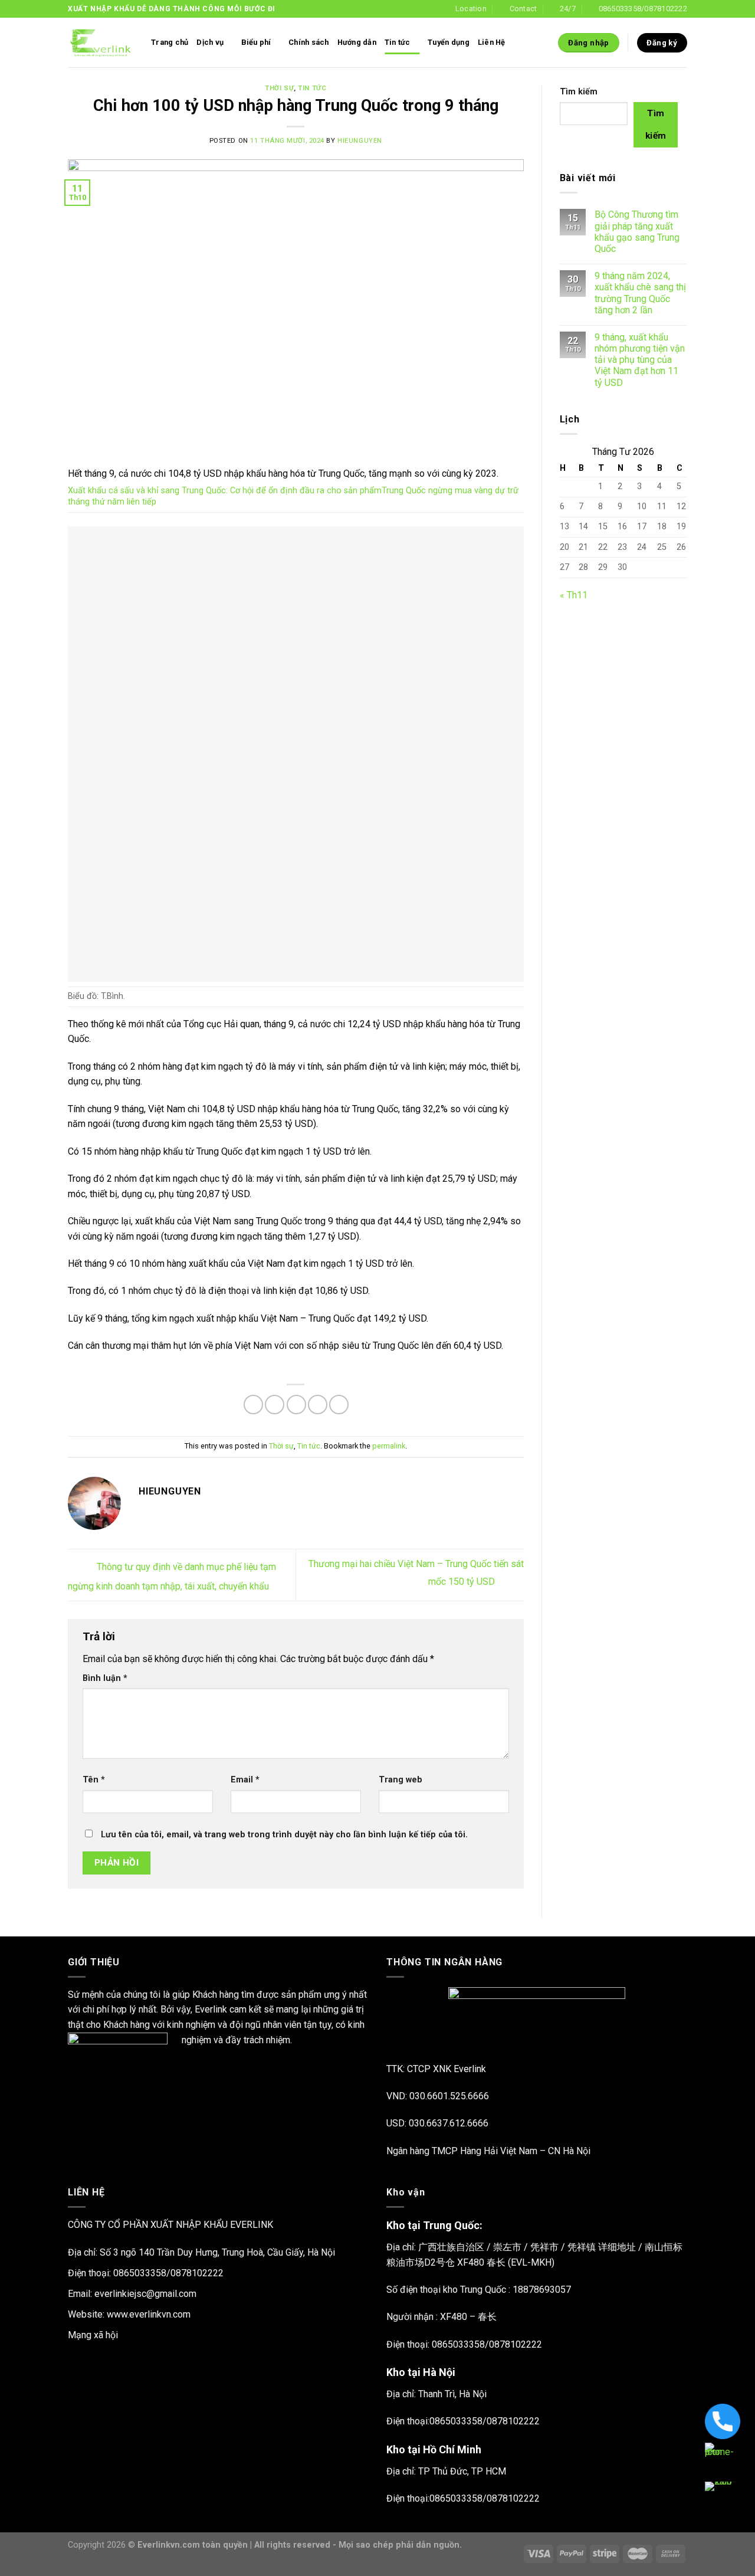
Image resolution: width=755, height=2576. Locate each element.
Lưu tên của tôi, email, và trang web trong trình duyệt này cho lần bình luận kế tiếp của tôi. (284, 1835)
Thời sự (279, 88)
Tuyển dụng (449, 42)
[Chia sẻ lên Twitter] (275, 1405)
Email (245, 1780)
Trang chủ (170, 42)
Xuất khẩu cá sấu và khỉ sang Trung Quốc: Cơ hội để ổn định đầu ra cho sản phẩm (225, 491)
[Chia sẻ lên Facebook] (253, 1405)
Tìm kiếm (579, 92)
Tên (94, 1780)
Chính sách (309, 42)
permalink (389, 1446)
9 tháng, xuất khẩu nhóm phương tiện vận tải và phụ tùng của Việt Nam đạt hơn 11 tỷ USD (640, 360)
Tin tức (398, 42)
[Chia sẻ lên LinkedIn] (339, 1405)
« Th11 (574, 595)
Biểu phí (256, 42)
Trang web (401, 1780)
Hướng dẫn (357, 42)
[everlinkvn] (101, 43)
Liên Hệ (492, 42)
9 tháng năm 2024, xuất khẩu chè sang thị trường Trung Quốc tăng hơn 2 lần (640, 293)
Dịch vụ (210, 42)
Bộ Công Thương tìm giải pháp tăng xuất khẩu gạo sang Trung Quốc (637, 232)
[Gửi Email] (296, 1405)
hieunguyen (360, 141)
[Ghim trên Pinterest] (318, 1405)
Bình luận (105, 1678)
